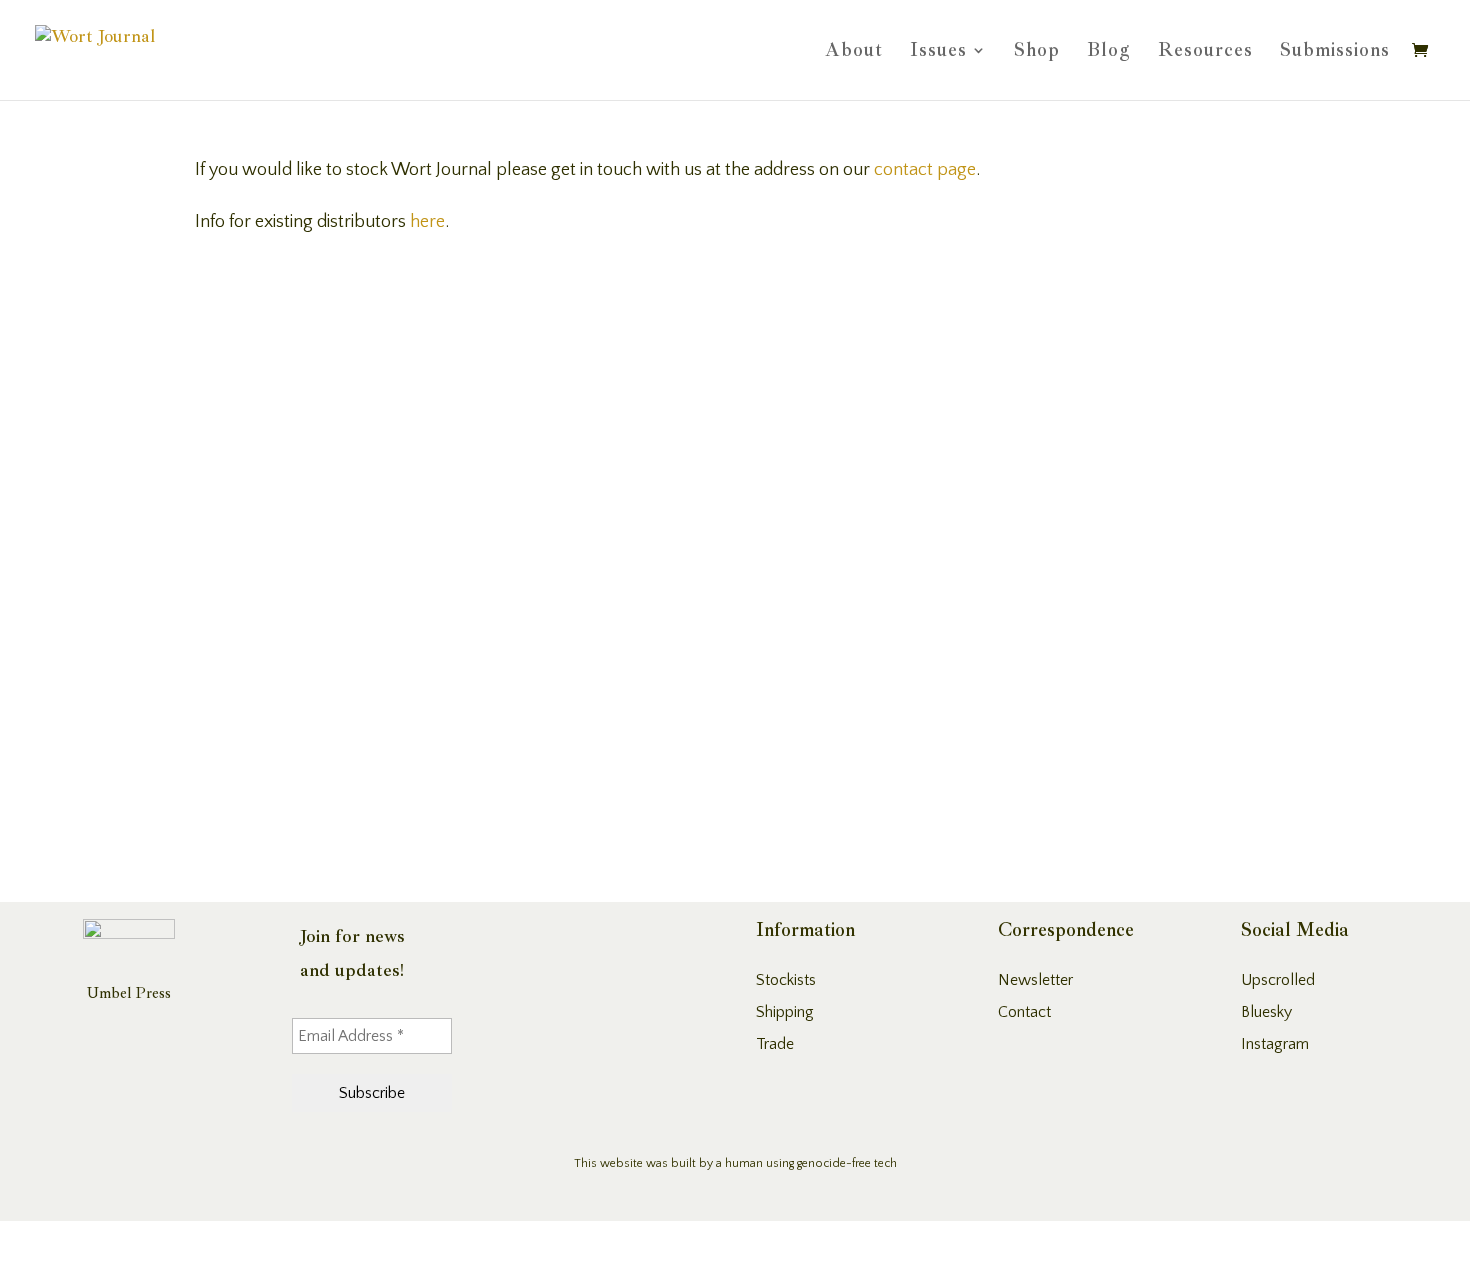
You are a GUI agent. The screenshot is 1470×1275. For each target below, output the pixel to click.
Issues (938, 52)
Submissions (1335, 52)
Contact (1024, 1012)
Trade (775, 1044)
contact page (925, 170)
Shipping (785, 1012)
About (854, 52)
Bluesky (1266, 1012)
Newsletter (1035, 980)
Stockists (786, 980)
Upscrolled (1278, 980)
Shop (1037, 52)
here (427, 222)
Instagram (1275, 1044)
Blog (1109, 52)
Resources (1205, 52)
